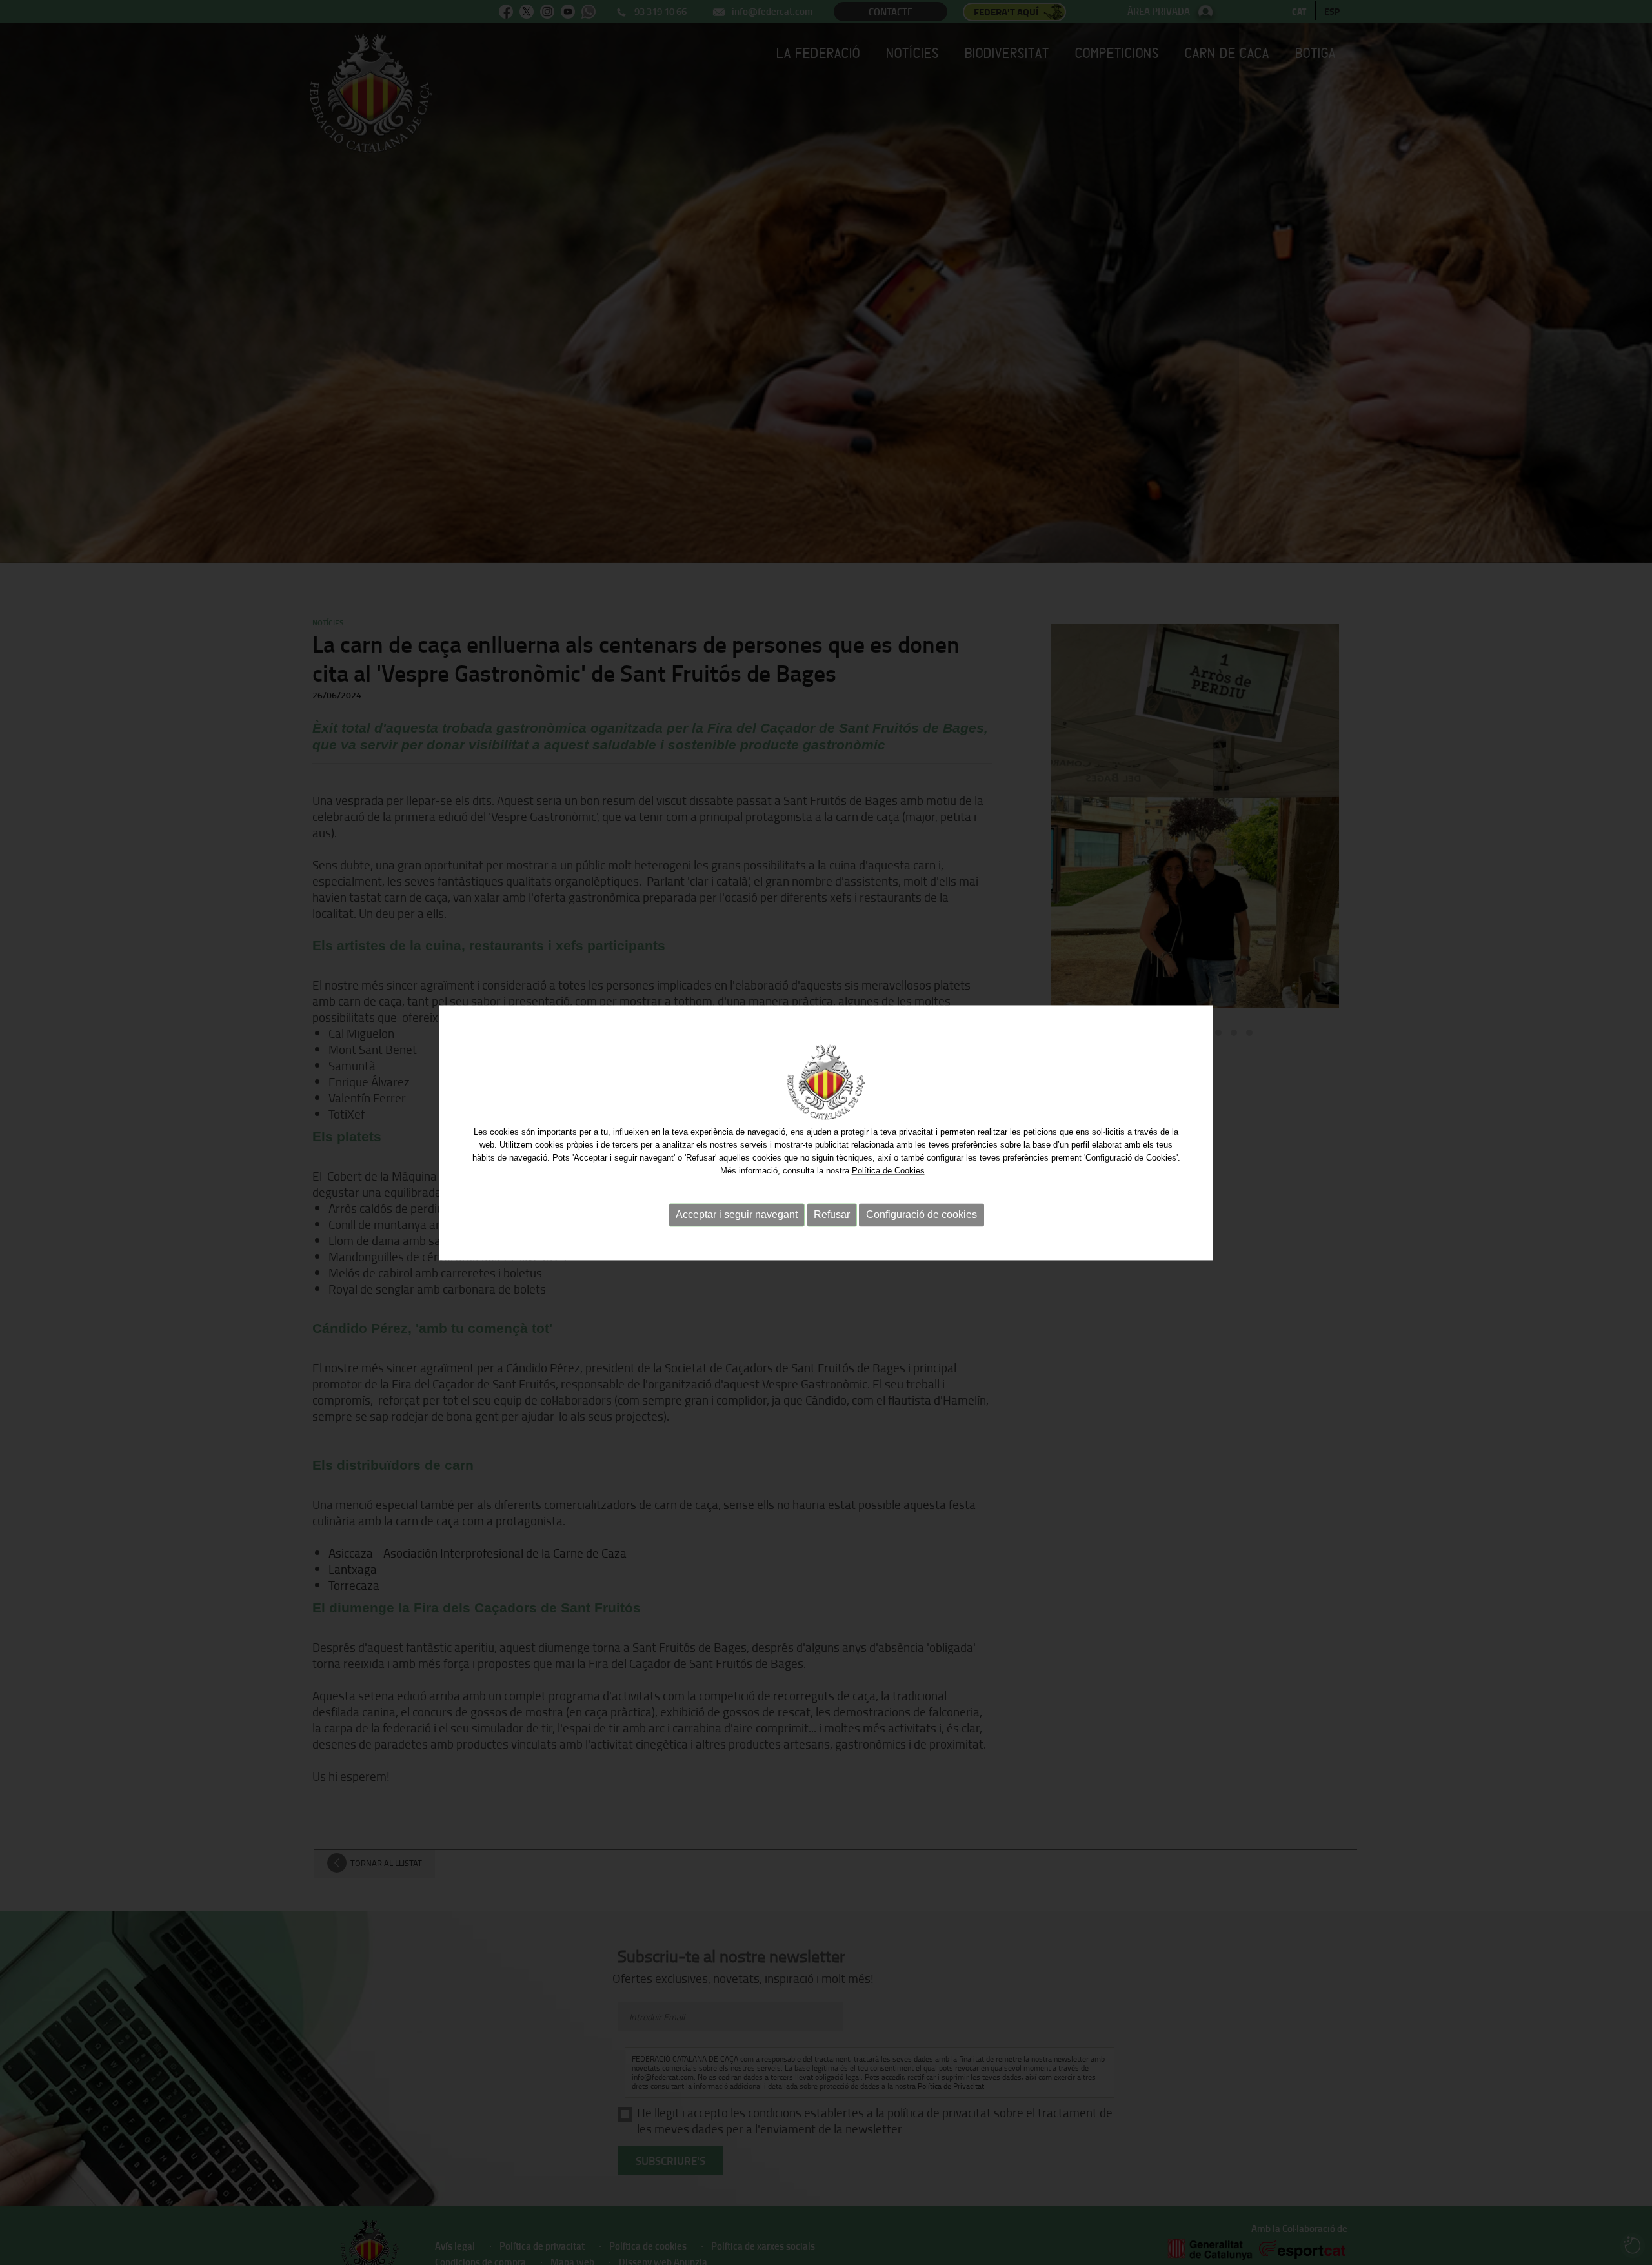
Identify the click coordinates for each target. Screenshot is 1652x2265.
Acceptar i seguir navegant (737, 1215)
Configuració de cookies (922, 1215)
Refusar (832, 1215)
